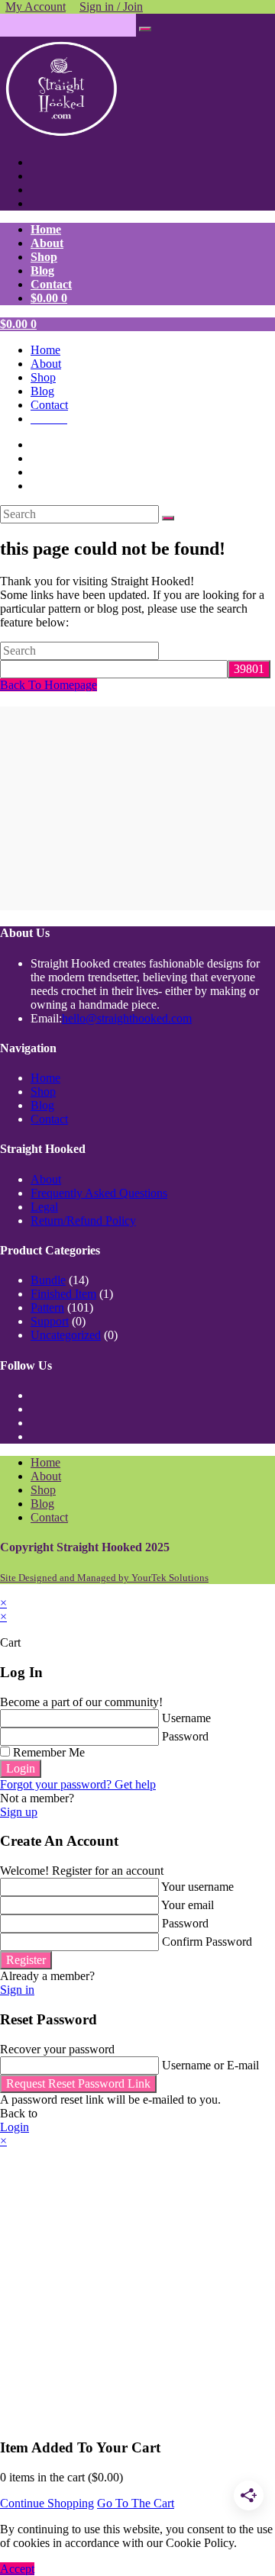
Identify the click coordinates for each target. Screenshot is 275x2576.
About (46, 364)
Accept (17, 2569)
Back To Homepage (49, 685)
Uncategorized (66, 1335)
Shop (43, 377)
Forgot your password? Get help (78, 1784)
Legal (44, 1207)
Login (21, 1768)
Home (45, 350)
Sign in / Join (111, 6)
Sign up (19, 1812)
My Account (36, 6)
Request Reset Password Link (78, 2083)
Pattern (47, 1307)
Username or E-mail (210, 2065)
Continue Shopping (47, 2503)
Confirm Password (207, 1942)
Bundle (48, 1280)
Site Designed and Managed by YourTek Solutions (104, 1578)
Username (186, 1718)
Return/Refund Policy (83, 1220)
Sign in (17, 1990)
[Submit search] (168, 518)
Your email (188, 1905)
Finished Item (63, 1294)
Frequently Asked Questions (99, 1193)
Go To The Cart (136, 2503)
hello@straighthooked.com (127, 1018)
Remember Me (47, 1752)
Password (185, 1736)
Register (26, 1960)
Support (50, 1321)
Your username (197, 1887)
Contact (49, 405)
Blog (42, 391)
